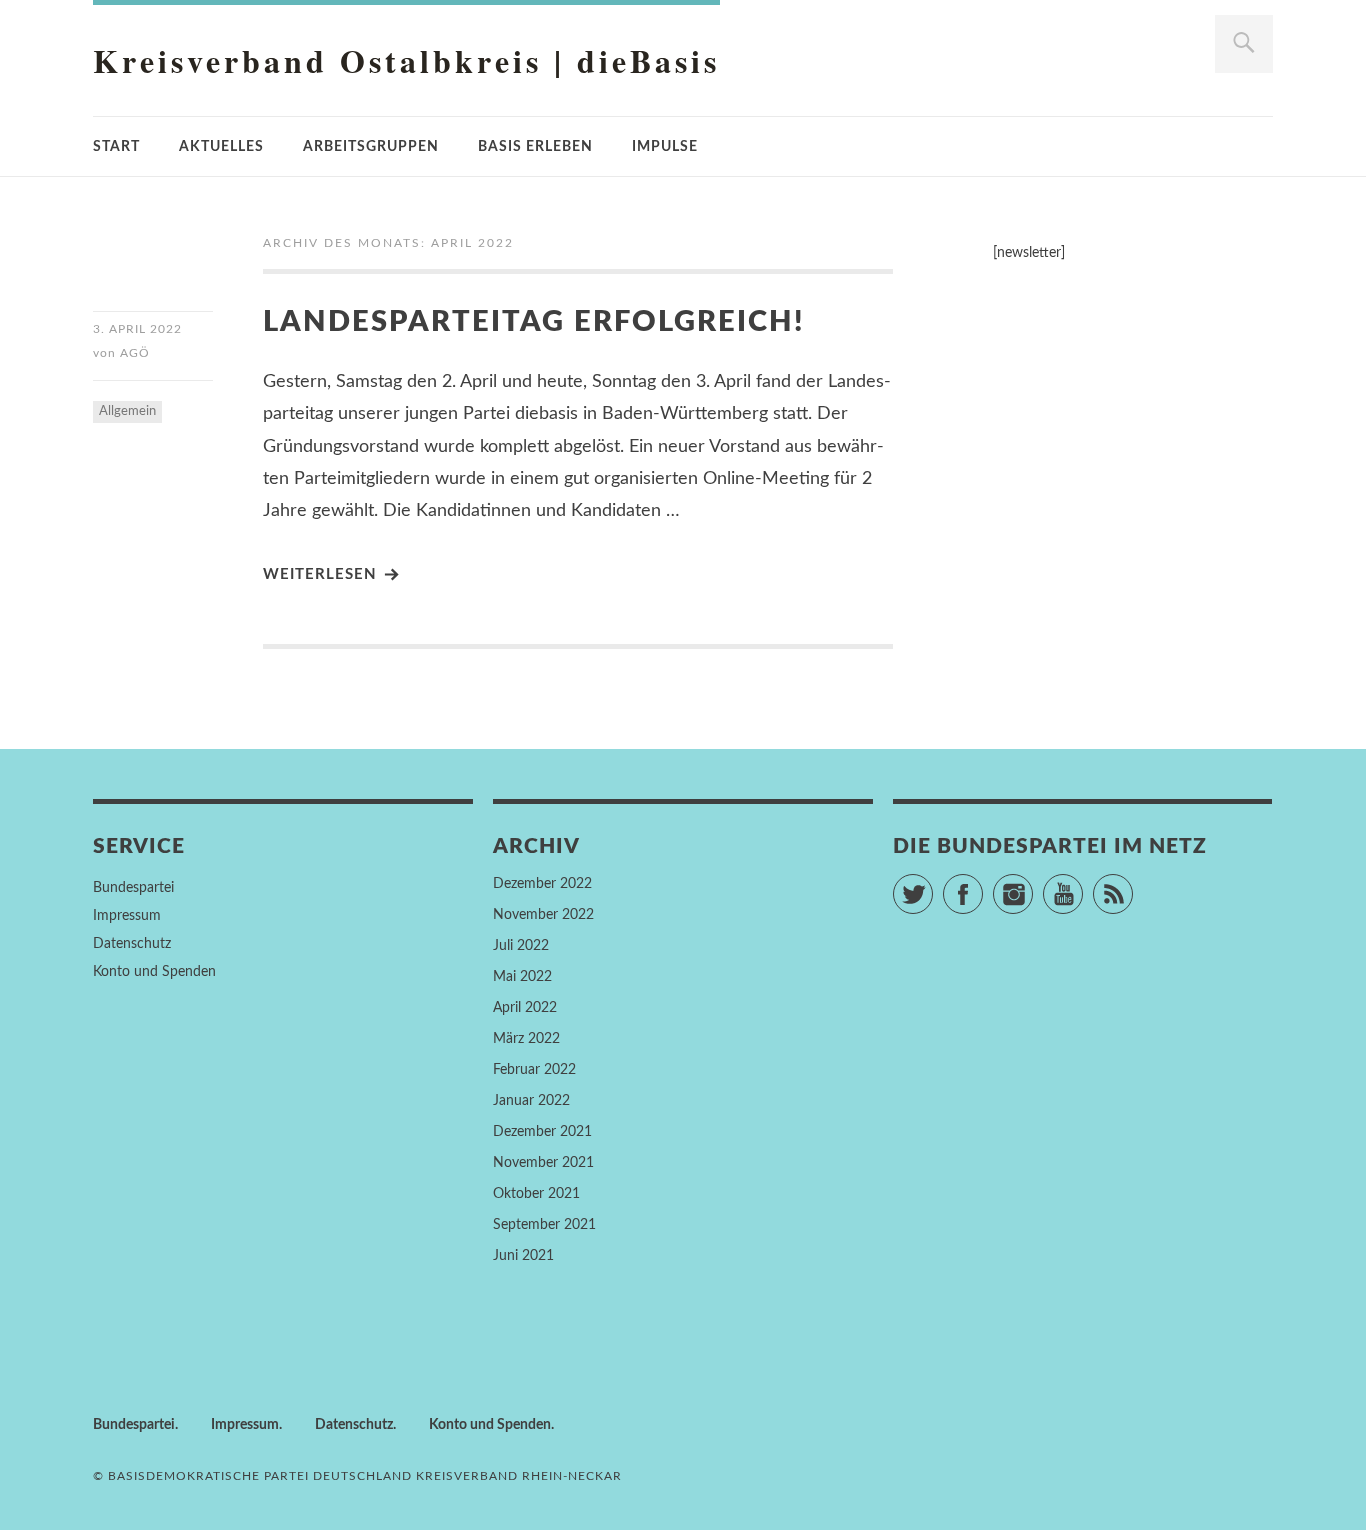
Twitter (932, 885)
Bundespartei (133, 888)
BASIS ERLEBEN (535, 147)
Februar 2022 (534, 1070)
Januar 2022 (531, 1101)
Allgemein (127, 411)
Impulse (665, 147)
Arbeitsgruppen (371, 147)
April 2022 (525, 1008)
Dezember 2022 (542, 884)
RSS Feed (1132, 885)
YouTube (1082, 885)
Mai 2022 (522, 977)
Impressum (127, 916)
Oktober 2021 (536, 1194)
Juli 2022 (521, 946)
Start (116, 147)
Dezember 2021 (542, 1132)
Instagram (1032, 885)
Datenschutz (132, 944)
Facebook (982, 885)
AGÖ (135, 353)
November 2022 (543, 915)
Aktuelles (221, 147)
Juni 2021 (523, 1256)
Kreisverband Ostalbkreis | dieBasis (406, 60)
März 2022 (526, 1039)
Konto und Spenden (154, 972)
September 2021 (544, 1225)
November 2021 (543, 1163)
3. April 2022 (137, 329)
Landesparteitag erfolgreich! (533, 322)
